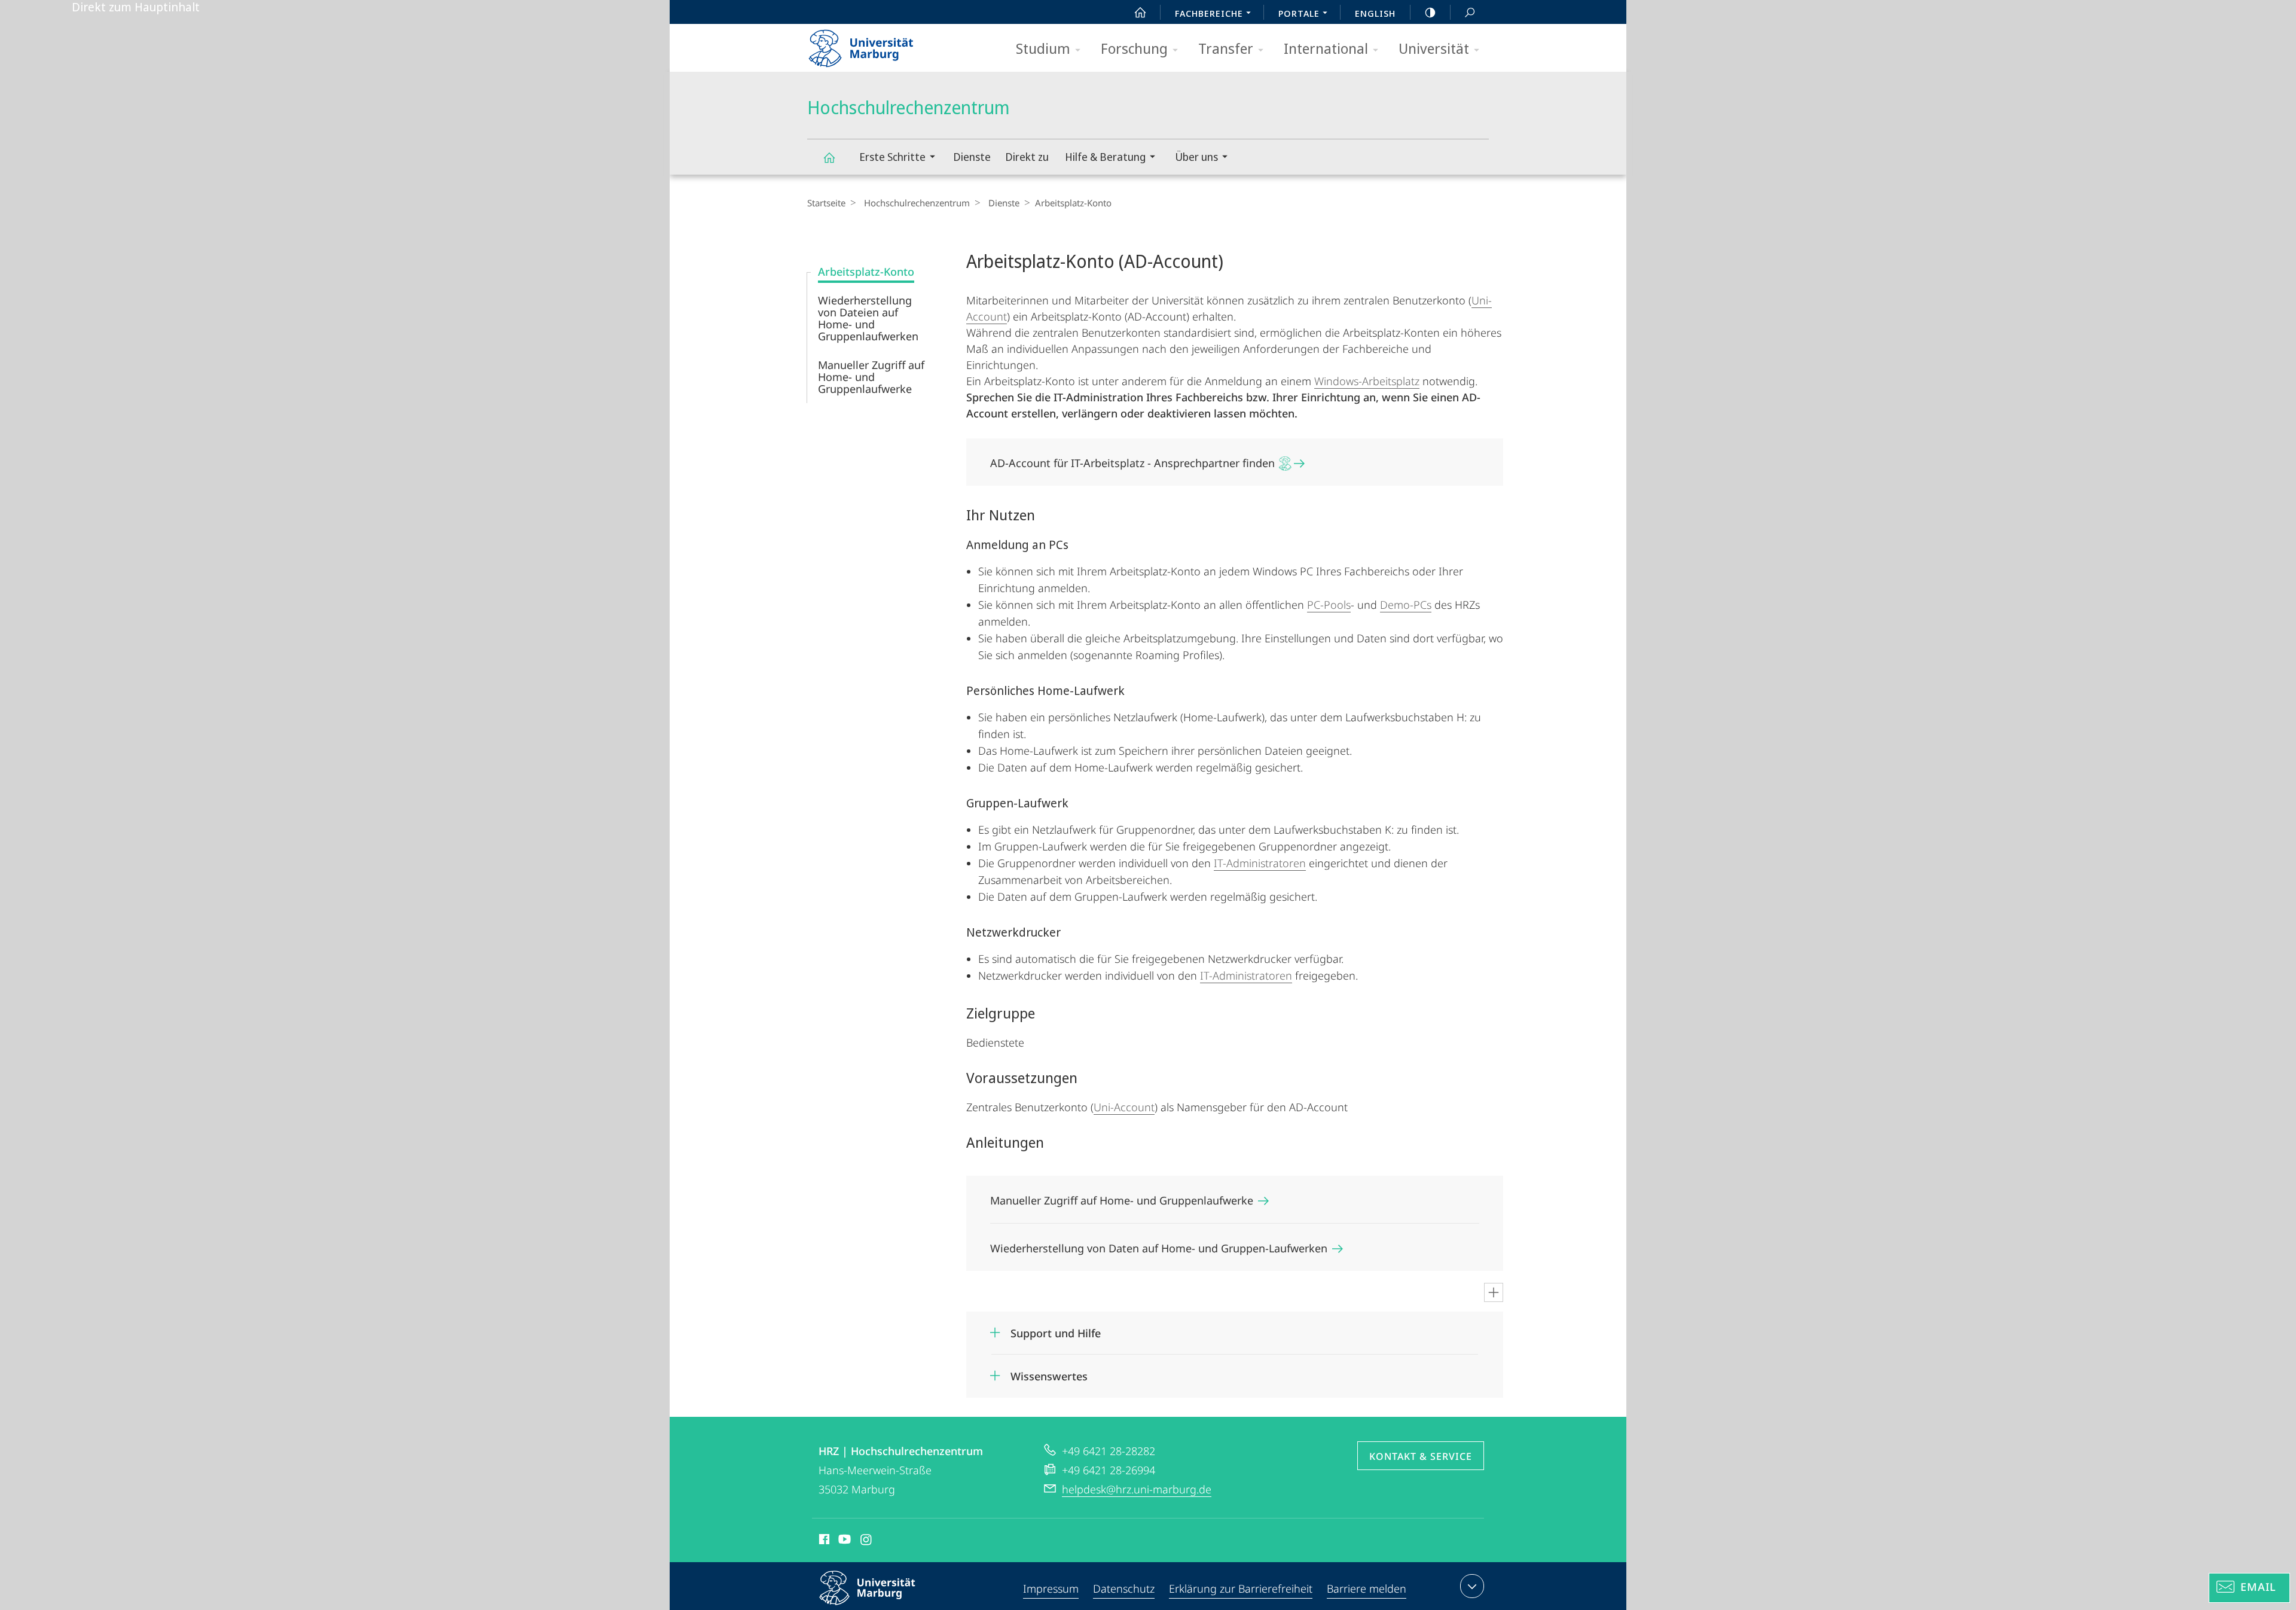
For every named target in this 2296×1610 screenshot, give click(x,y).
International (1326, 48)
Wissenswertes (1049, 1372)
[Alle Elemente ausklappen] (1494, 1292)
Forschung (1134, 48)
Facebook (823, 1541)
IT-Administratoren (1260, 863)
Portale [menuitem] (1299, 13)
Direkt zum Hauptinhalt (136, 7)
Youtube (843, 1541)
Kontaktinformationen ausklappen (1472, 1586)
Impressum (1051, 1588)
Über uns (1196, 157)
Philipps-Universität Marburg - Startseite (882, 44)
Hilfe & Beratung (1105, 157)
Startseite (826, 203)
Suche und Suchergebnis (1470, 12)
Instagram (867, 1541)
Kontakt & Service (1421, 1456)
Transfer (1226, 48)
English (1375, 13)
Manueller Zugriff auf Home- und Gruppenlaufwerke (871, 377)
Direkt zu (1027, 157)
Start (1140, 12)
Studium (1043, 48)
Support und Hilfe (1056, 1329)
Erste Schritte (892, 157)
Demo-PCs (1406, 605)
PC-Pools (1329, 605)
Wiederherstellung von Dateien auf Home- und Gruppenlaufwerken (868, 318)
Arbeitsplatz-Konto (866, 272)
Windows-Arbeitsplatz (1367, 381)
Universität (1434, 48)
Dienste (972, 157)
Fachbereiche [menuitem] (1209, 13)
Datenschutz (1124, 1588)
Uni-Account (1124, 1107)
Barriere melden (1367, 1588)
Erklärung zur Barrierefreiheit (1241, 1588)
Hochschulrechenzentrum (829, 157)
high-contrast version (1430, 12)
